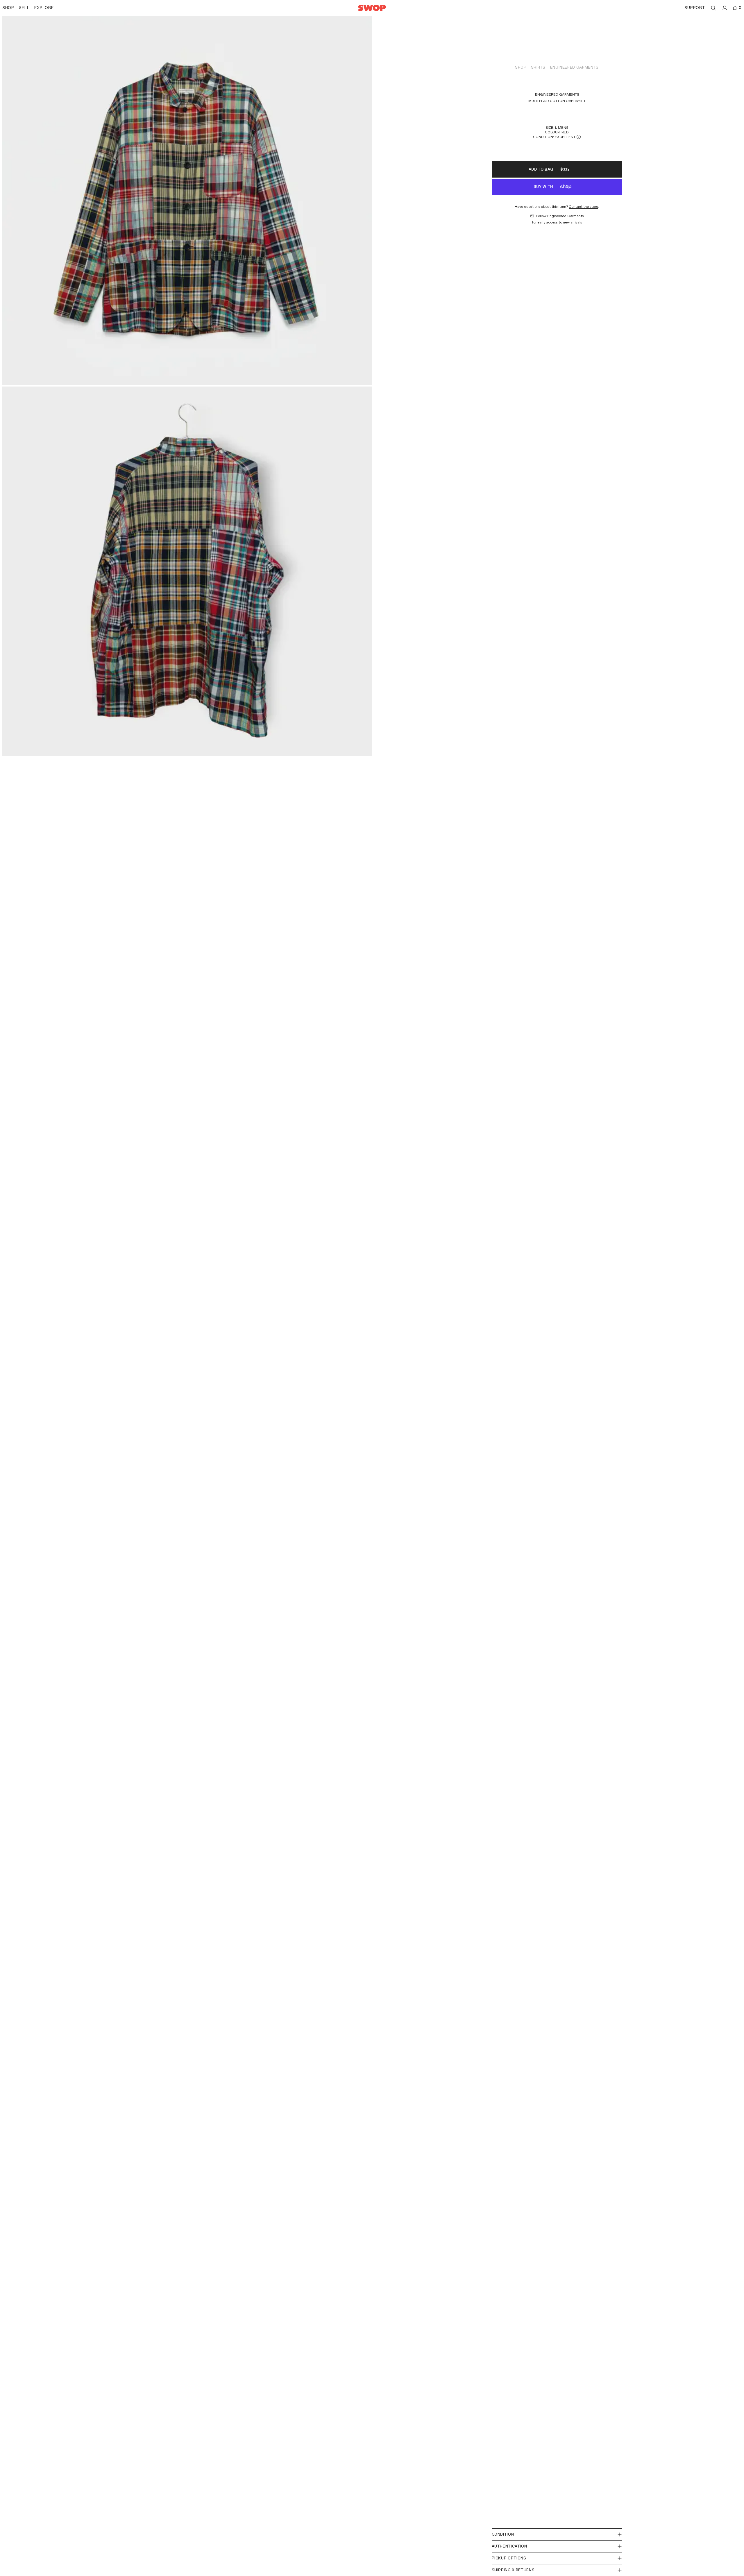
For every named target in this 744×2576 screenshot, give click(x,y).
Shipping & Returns (513, 2570)
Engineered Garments (574, 67)
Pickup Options (509, 2558)
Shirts (538, 67)
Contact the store (583, 207)
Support (695, 8)
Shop (521, 67)
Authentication (509, 2546)
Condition (503, 2534)
